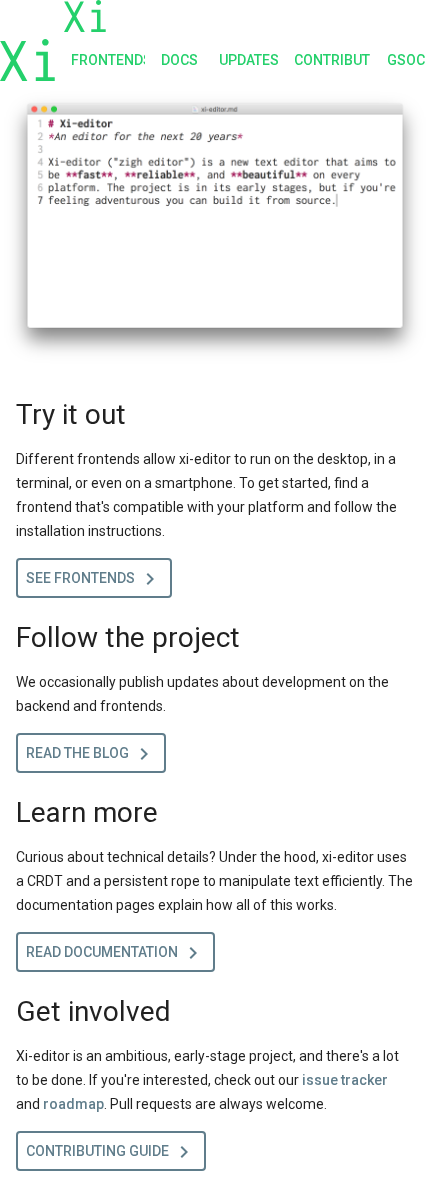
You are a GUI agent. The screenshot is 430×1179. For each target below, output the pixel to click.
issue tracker (345, 1080)
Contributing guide (111, 1152)
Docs (179, 60)
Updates (248, 60)
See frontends (94, 579)
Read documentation (115, 953)
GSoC (406, 60)
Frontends (108, 60)
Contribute (332, 60)
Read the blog (91, 754)
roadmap (73, 1104)
